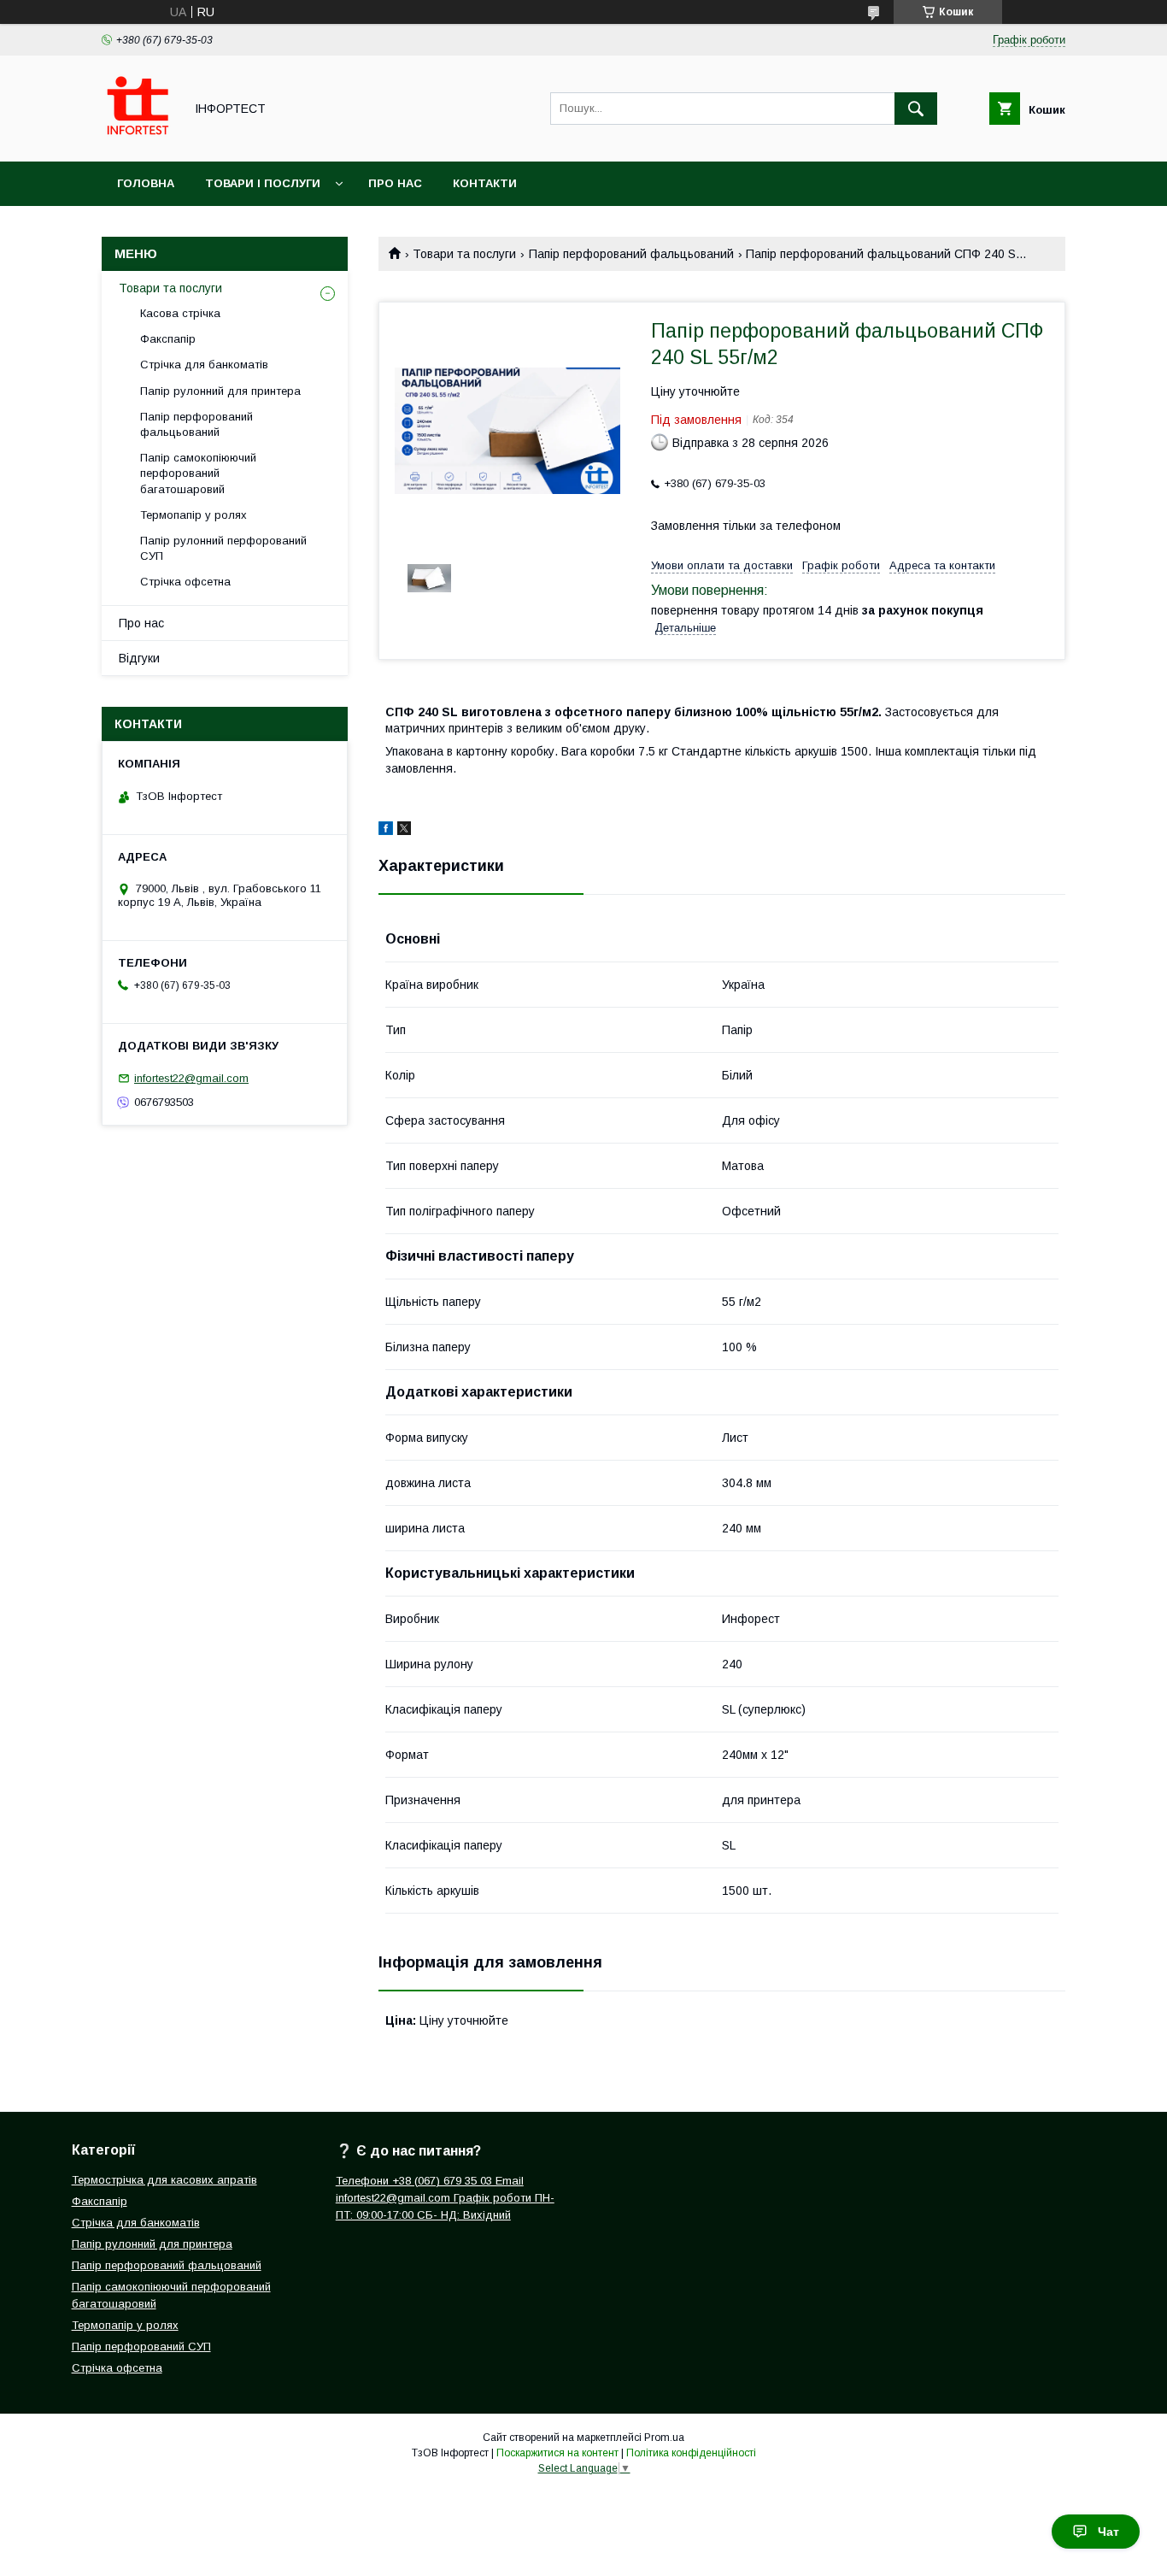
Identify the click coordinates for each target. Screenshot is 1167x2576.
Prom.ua (664, 2438)
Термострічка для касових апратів (164, 2180)
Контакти (485, 183)
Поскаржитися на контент (557, 2453)
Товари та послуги (464, 254)
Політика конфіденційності (691, 2453)
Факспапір (168, 339)
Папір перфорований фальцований (167, 2265)
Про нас (395, 183)
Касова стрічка (180, 313)
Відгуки (139, 658)
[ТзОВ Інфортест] (138, 139)
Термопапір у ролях (194, 515)
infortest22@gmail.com (191, 1078)
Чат (1108, 2532)
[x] (404, 831)
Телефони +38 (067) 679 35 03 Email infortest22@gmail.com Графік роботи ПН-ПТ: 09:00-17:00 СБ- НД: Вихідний (445, 2198)
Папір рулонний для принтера (220, 391)
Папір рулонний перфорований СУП (223, 548)
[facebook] (386, 831)
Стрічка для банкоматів (204, 365)
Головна (146, 183)
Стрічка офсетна (185, 582)
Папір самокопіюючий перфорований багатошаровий (198, 473)
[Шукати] (916, 109)
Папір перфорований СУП (141, 2347)
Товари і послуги (263, 183)
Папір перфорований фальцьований (631, 254)
